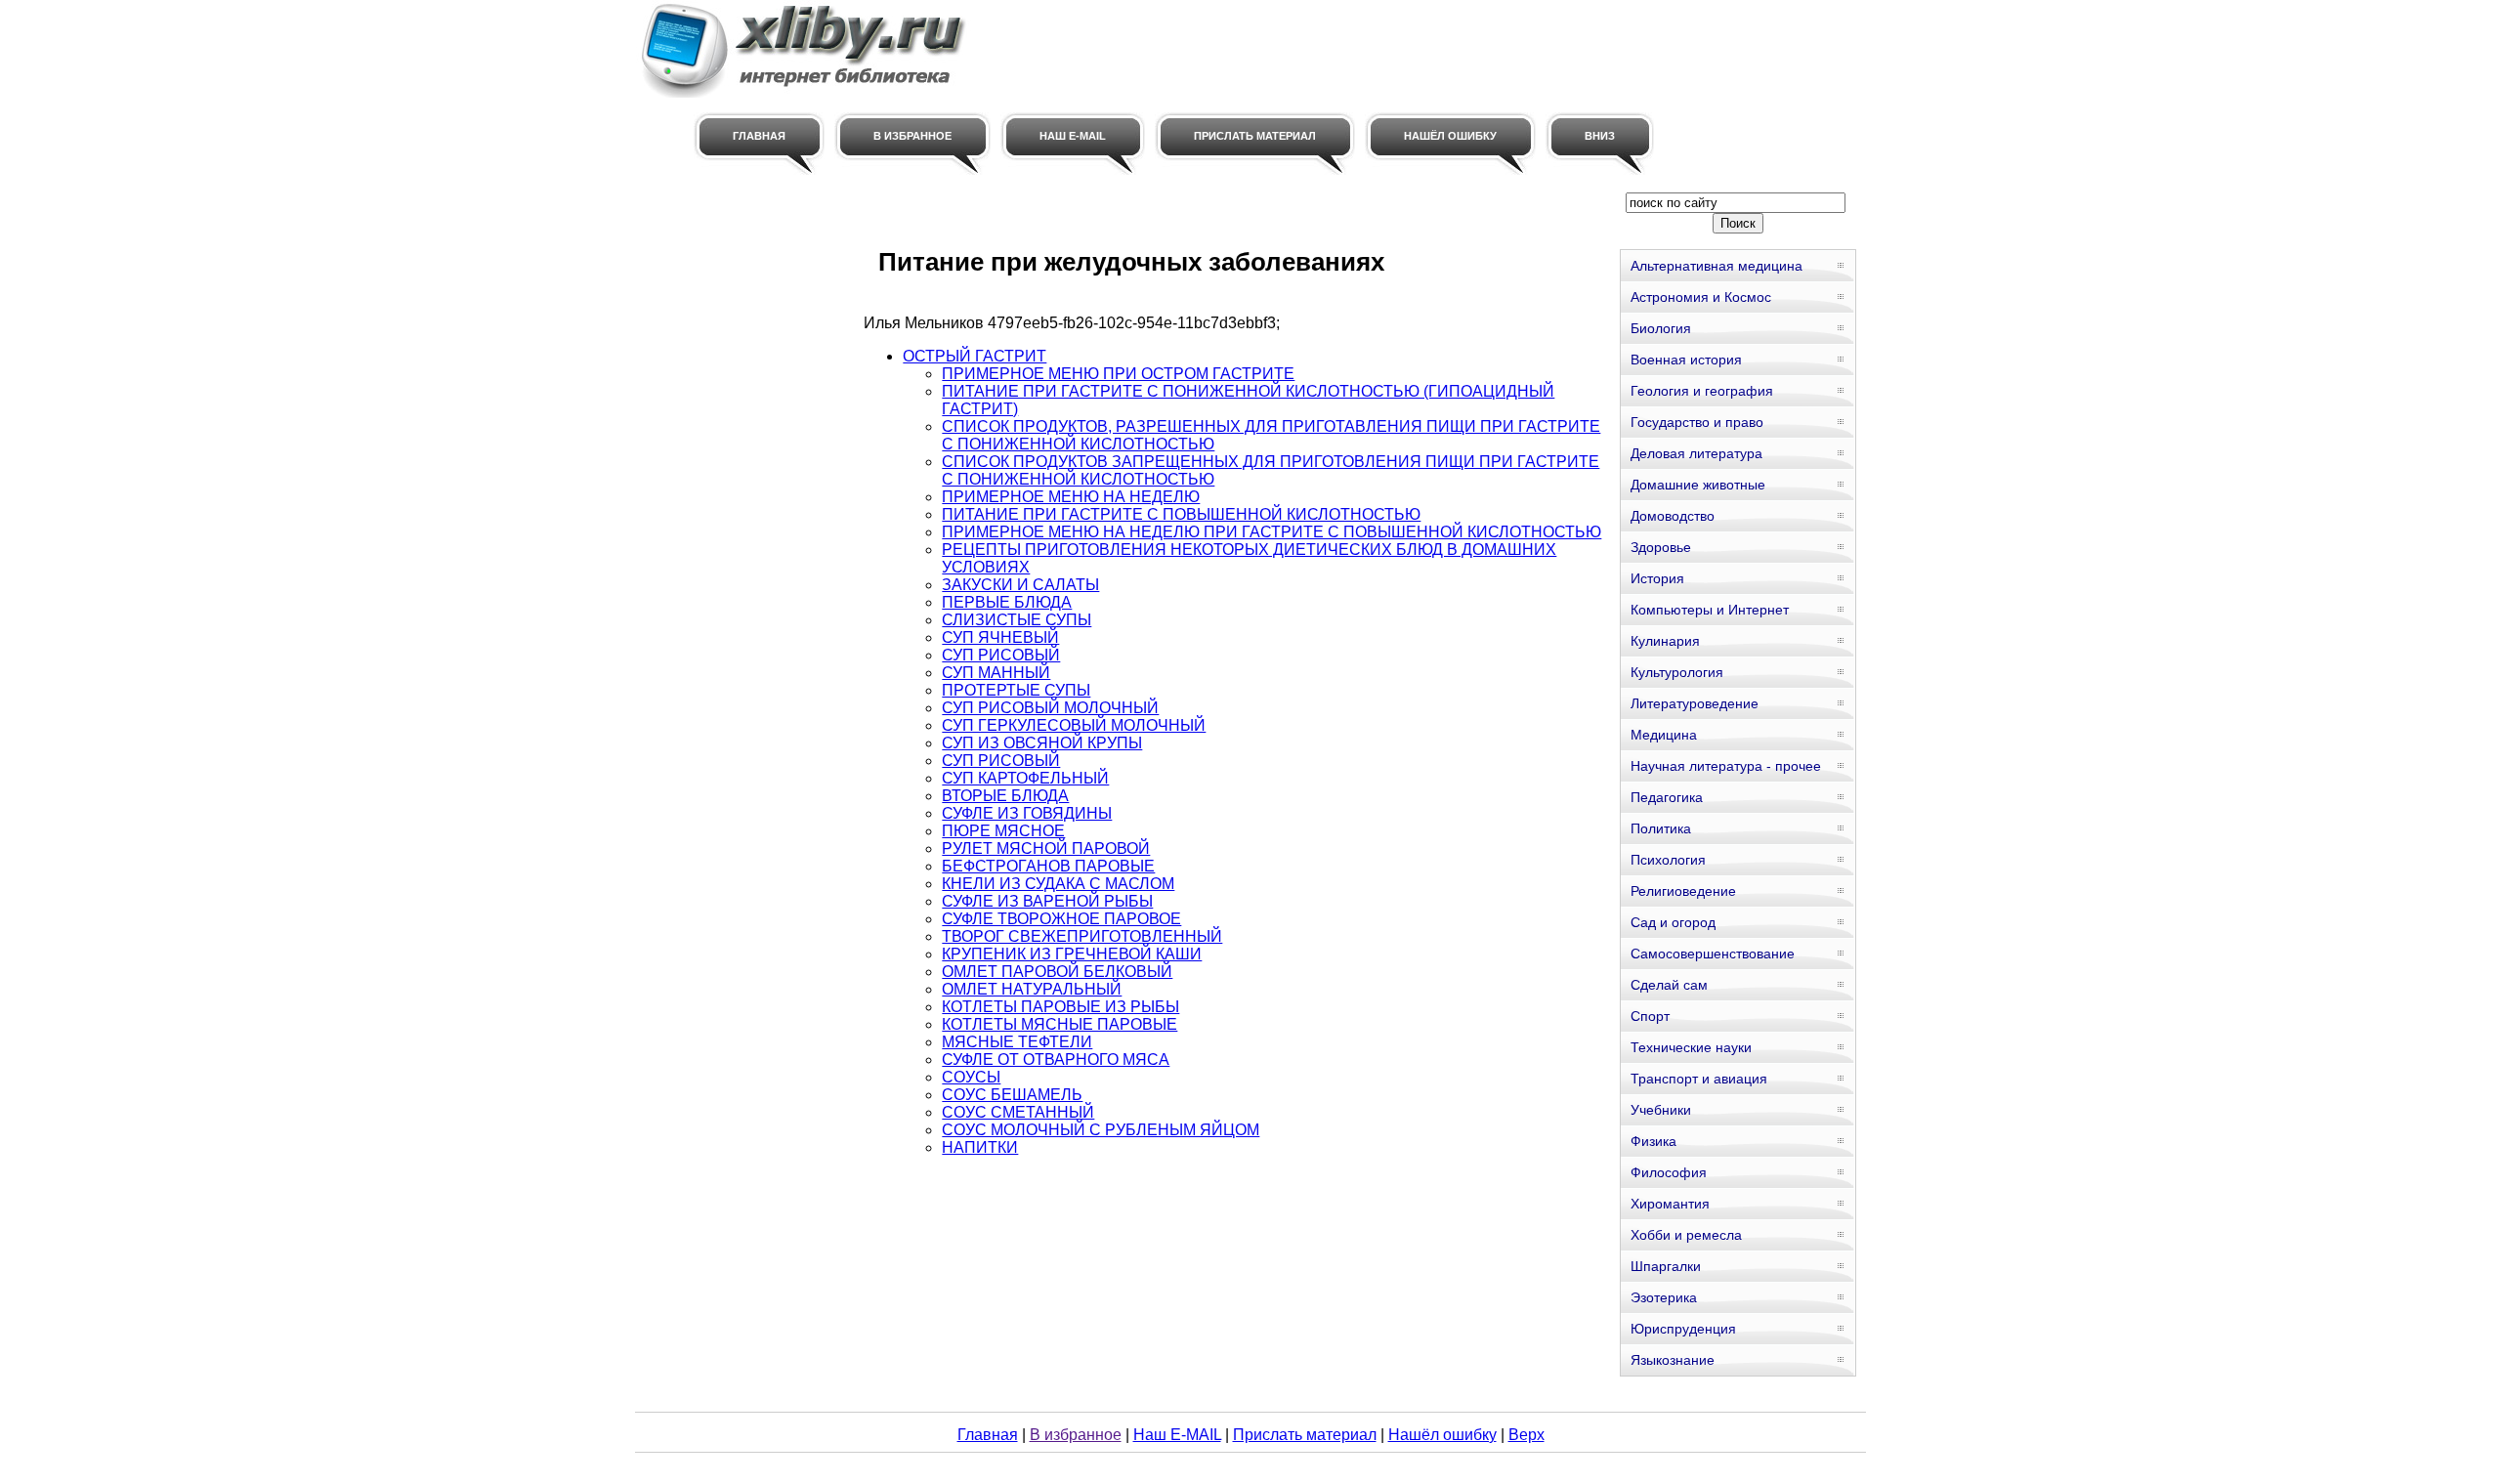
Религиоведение (1683, 891)
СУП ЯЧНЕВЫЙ (1000, 637)
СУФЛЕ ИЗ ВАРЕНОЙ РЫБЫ (1047, 901)
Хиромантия (1670, 1204)
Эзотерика (1664, 1297)
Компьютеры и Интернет (1710, 610)
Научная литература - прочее (1726, 766)
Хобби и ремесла (1686, 1235)
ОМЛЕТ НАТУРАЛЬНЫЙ (1032, 989)
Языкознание (1673, 1360)
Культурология (1677, 672)
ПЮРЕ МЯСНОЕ (1003, 831)
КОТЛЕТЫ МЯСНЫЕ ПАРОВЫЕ (1060, 1024)
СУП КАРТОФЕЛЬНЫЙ (1025, 778)
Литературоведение (1695, 703)
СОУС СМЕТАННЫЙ (1018, 1112)
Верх (1526, 1435)
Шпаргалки (1666, 1266)
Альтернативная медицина (1717, 266)
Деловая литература (1696, 453)
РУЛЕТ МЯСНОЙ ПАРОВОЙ (1046, 848)
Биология (1661, 328)
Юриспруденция (1683, 1329)
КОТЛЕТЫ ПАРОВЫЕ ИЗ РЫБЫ (1060, 1007)
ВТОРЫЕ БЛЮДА (1005, 796)
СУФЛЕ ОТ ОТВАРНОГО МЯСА (1056, 1060)
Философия (1669, 1172)
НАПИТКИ (980, 1147)
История (1657, 578)
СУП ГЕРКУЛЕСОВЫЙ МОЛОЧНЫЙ (1074, 725)
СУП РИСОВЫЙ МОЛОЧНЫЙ (1050, 708)
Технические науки (1691, 1047)
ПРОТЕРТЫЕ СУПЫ (1016, 690)
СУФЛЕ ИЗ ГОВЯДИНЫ (1027, 813)
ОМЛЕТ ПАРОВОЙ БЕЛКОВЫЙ (1057, 972)
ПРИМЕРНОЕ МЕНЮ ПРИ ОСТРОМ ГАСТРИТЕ (1118, 374)
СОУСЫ (971, 1077)
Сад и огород (1673, 922)
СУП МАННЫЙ (996, 673)
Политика (1661, 828)
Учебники (1661, 1110)
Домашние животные (1698, 485)
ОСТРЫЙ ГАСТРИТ (975, 356)
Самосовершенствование (1713, 954)
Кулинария (1665, 641)
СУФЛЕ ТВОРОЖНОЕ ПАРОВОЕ (1061, 919)
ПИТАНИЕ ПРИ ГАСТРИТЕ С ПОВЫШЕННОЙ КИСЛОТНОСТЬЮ (1181, 514)
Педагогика (1667, 797)
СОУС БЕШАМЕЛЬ (1012, 1095)
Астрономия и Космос (1701, 297)
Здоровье (1661, 547)
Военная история (1686, 360)
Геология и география (1702, 391)
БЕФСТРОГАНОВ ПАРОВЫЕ (1048, 866)
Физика (1653, 1141)
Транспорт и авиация (1699, 1079)
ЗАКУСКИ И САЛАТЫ (1020, 585)
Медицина (1664, 735)
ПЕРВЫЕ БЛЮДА (1007, 602)
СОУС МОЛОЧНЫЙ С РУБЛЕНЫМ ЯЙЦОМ (1101, 1130)
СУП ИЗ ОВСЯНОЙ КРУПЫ (1042, 743)
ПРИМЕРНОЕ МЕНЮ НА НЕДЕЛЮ (1071, 497)
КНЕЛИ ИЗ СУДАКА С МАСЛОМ (1058, 884)
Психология (1668, 860)
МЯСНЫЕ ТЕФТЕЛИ (1017, 1042)
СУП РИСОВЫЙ (1001, 655)
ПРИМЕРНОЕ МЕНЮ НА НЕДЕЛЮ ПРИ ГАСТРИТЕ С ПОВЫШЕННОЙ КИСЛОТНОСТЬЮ (1272, 532)
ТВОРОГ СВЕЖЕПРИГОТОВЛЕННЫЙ (1082, 936)
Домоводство (1673, 516)
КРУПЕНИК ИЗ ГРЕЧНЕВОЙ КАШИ (1072, 954)
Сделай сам (1669, 985)
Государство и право (1697, 422)
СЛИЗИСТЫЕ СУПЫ (1017, 620)
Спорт (1650, 1016)
